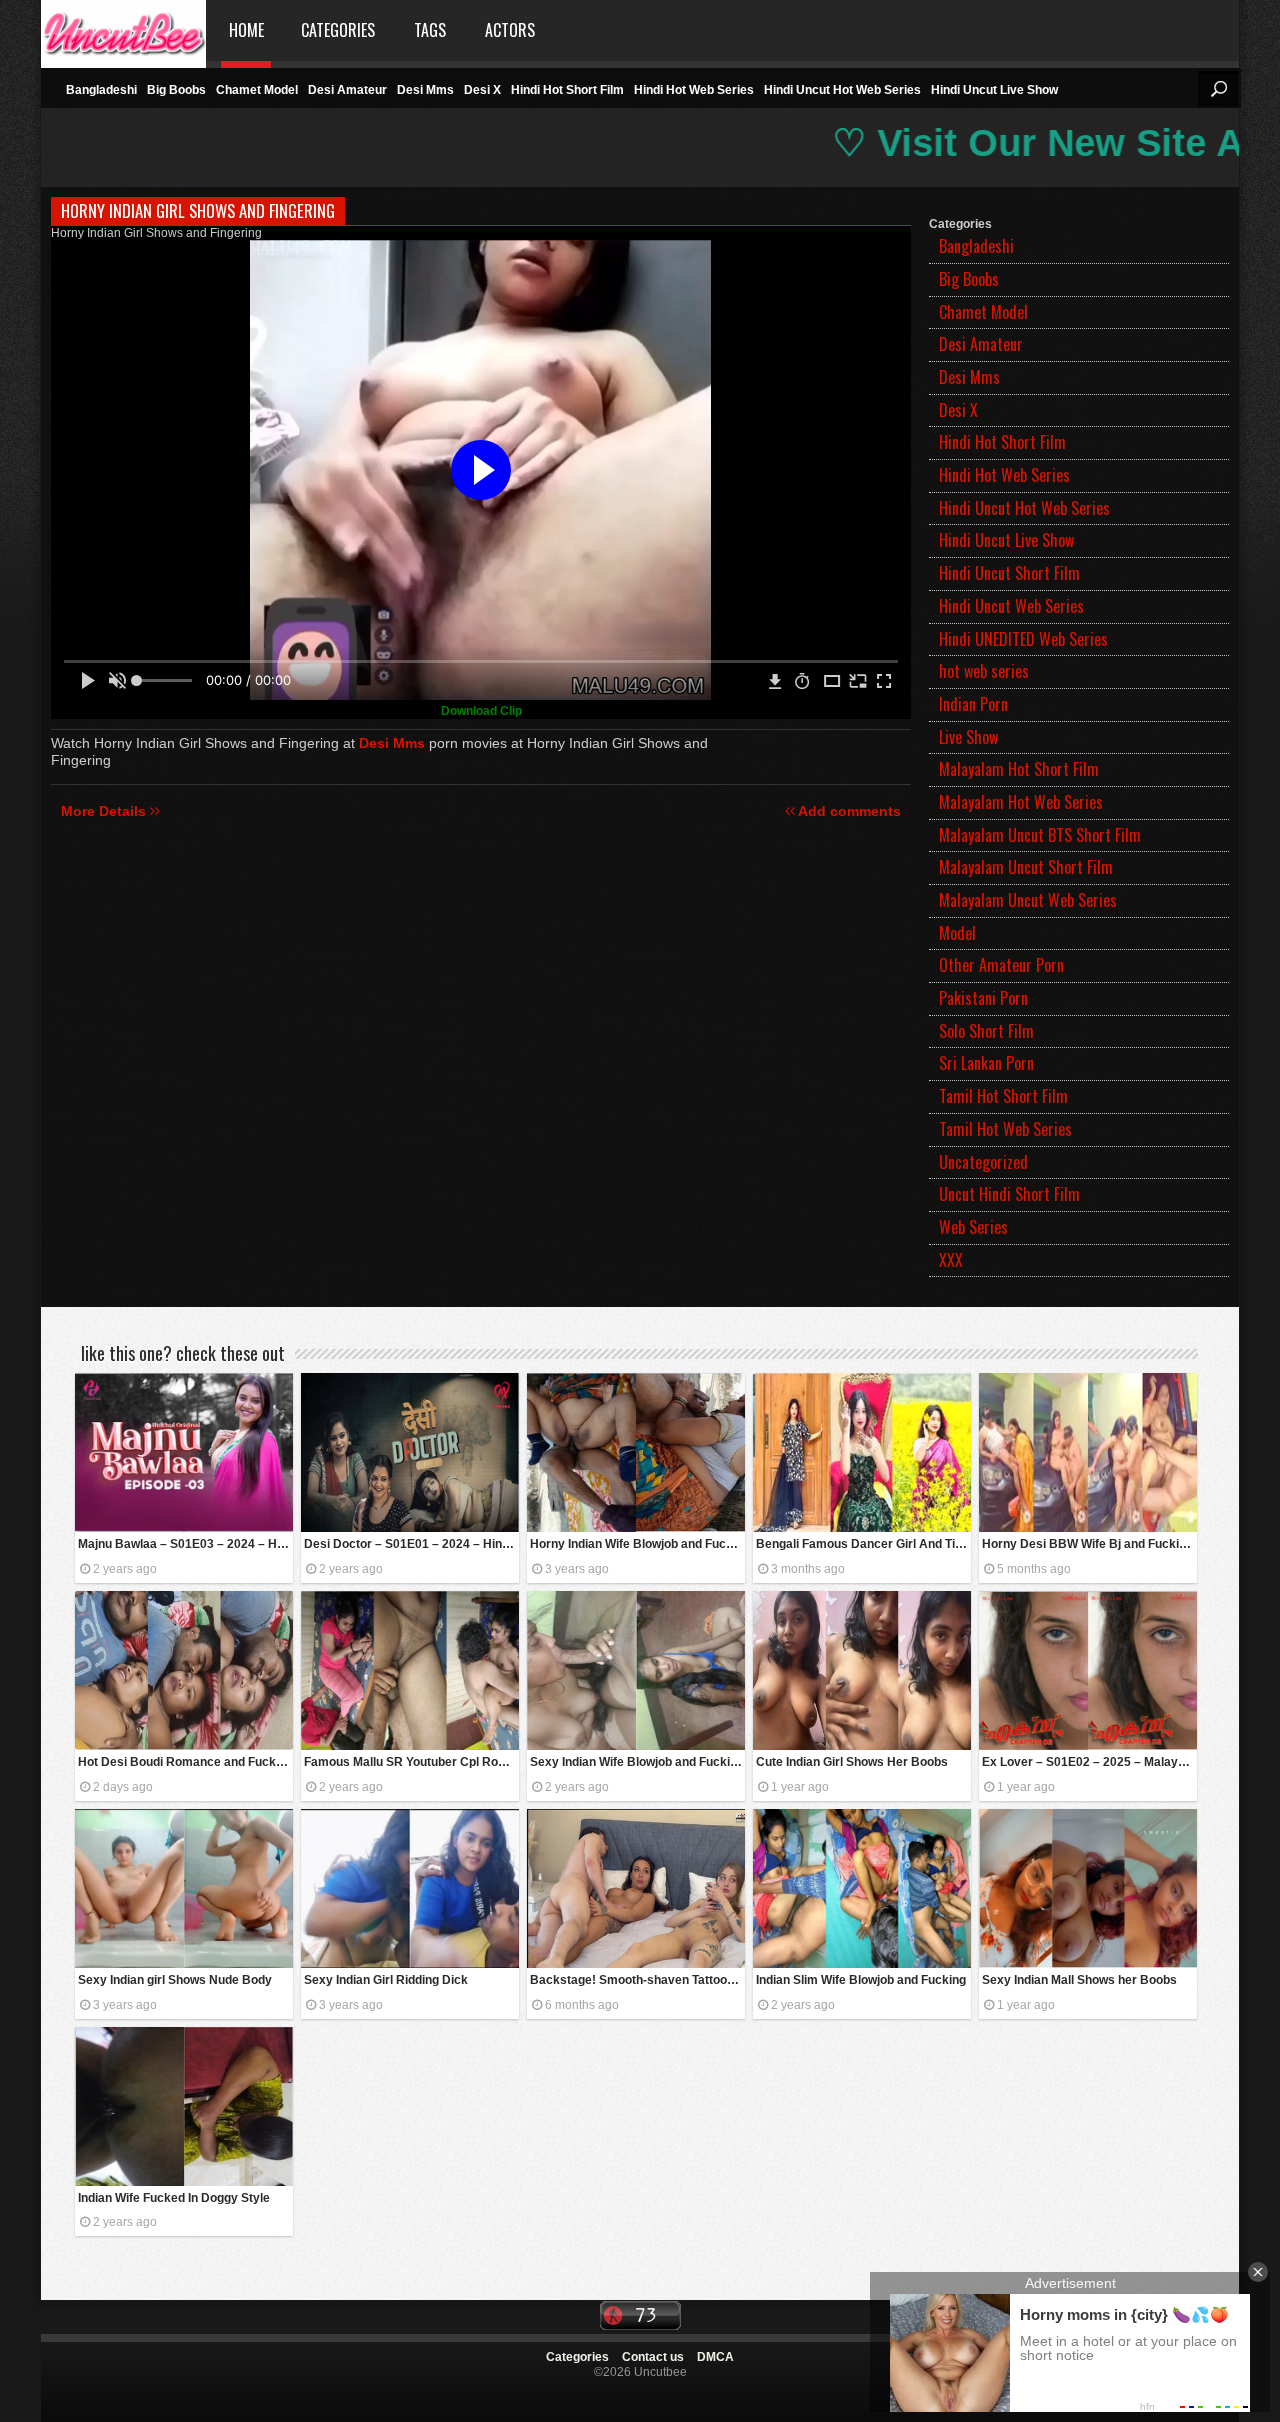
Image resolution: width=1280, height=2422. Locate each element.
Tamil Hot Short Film (1003, 1096)
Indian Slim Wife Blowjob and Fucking (861, 1980)
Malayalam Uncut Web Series (1028, 900)
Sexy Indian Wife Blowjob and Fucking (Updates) (637, 1762)
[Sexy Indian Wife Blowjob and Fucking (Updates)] (636, 1670)
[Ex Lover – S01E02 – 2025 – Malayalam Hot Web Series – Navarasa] (1088, 1670)
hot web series (984, 671)
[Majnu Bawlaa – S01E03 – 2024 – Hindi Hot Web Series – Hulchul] (184, 1452)
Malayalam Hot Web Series (1021, 802)
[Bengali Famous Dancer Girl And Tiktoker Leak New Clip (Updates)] (862, 1452)
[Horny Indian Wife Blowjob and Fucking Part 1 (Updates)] (636, 1452)
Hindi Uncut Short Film (1009, 573)
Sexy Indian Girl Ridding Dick (386, 1980)
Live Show (968, 737)
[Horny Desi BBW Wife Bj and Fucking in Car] (1088, 1452)
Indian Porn (973, 704)
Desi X (482, 90)
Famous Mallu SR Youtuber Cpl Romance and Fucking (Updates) (411, 1762)
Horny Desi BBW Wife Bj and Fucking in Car (1089, 1544)
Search (1218, 89)
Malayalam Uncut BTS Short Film (1040, 835)
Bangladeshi (101, 90)
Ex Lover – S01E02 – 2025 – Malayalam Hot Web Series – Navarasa (1089, 1762)
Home (246, 30)
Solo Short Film (986, 1031)
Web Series (973, 1227)
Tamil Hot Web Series (1005, 1129)
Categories (338, 30)
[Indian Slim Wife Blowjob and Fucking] (862, 1888)
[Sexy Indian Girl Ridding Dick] (410, 1888)
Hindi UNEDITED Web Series (1023, 639)
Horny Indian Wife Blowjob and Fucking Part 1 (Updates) (637, 1544)
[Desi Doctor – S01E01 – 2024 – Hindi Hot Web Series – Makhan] (410, 1452)
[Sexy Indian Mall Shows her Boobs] (1088, 1888)
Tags (430, 30)
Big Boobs (176, 90)
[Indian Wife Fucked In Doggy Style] (184, 2106)
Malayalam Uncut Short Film (1026, 867)
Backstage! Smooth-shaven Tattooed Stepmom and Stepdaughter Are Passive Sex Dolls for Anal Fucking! (637, 1980)
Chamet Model (257, 90)
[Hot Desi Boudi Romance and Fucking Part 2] (184, 1670)
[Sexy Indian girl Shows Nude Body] (184, 1888)
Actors (510, 30)
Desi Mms (425, 90)
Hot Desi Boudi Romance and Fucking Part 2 (185, 1762)
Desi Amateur (347, 90)
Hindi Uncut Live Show (994, 90)
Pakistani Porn (983, 998)
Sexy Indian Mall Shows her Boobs (1079, 1980)
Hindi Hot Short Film (567, 90)
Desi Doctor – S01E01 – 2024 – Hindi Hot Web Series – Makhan (411, 1544)
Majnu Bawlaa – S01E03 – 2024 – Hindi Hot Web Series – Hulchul (185, 1544)
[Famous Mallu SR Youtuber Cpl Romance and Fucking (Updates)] (410, 1670)
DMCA (715, 2357)
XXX (951, 1260)
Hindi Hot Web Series (694, 90)
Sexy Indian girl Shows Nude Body (175, 1980)
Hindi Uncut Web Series (1011, 606)
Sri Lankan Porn (986, 1063)
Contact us (653, 2357)
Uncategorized (983, 1162)
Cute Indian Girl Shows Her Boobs (852, 1762)
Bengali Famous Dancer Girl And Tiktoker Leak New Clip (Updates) (863, 1544)
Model (957, 933)
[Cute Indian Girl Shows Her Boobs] (862, 1670)
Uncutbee (123, 30)
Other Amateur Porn (1001, 965)
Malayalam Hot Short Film (1019, 769)
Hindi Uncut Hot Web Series (842, 90)
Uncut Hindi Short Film (1009, 1194)
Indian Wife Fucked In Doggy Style (174, 2198)
